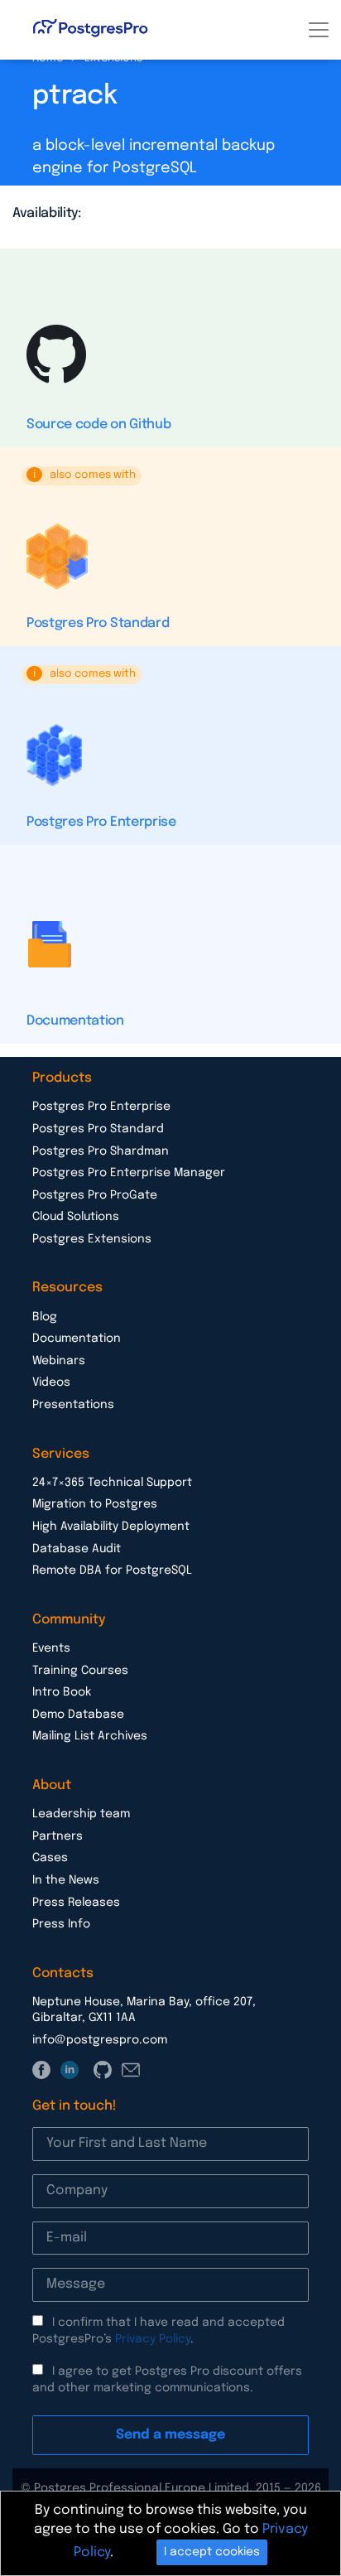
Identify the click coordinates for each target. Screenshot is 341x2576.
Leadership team (81, 1814)
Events (51, 1648)
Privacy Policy (153, 2339)
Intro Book (62, 1692)
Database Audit (77, 1549)
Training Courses (80, 1671)
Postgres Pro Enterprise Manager (129, 1173)
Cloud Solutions (76, 1217)
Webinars (59, 1361)
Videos (51, 1382)
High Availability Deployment (111, 1527)
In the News (66, 1880)
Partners (58, 1836)
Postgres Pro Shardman (101, 1151)
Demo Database (78, 1715)
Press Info (61, 1924)
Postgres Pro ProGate (95, 1195)
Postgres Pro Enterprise (101, 822)
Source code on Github (98, 425)
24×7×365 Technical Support (112, 1483)
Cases (50, 1858)
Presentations (73, 1405)
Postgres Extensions (92, 1239)
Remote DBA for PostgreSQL (112, 1570)
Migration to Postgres (95, 1504)
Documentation (75, 1021)
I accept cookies (212, 2552)
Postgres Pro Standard (98, 623)
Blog (45, 1317)
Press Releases (76, 1903)
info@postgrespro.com (100, 2040)
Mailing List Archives (90, 1736)
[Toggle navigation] (319, 30)
